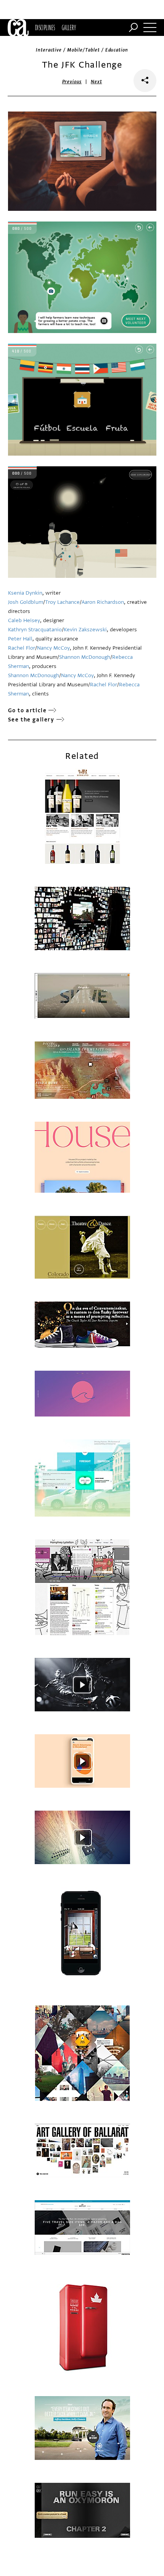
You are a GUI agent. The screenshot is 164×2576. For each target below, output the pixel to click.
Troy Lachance (62, 602)
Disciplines (45, 27)
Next (96, 82)
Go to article (27, 711)
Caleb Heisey (24, 620)
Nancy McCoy (53, 648)
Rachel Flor (22, 648)
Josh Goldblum (26, 602)
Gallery (69, 27)
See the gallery (31, 720)
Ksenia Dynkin (25, 593)
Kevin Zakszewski (85, 630)
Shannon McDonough (85, 657)
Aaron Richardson (103, 602)
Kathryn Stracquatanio (35, 630)
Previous (72, 82)
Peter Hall (20, 639)
